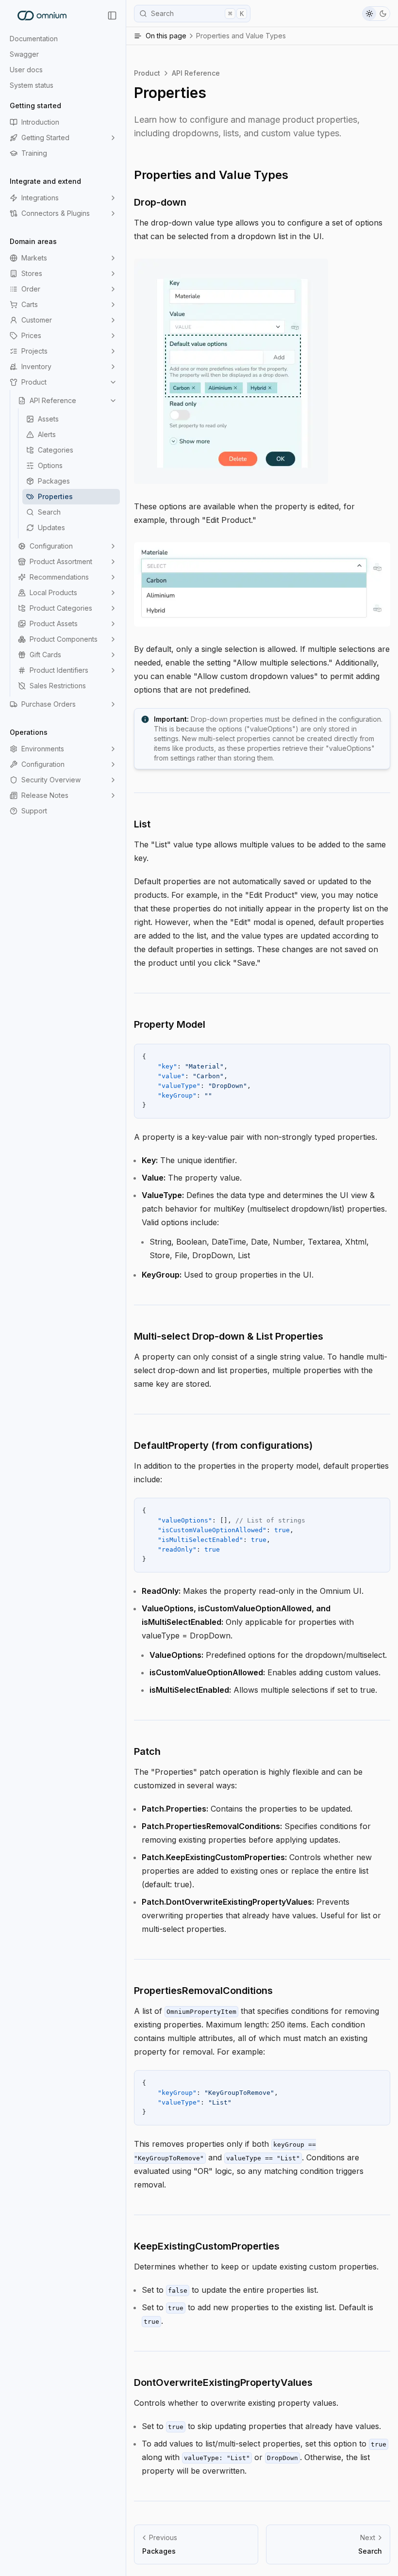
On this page (216, 36)
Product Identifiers (59, 670)
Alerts (47, 434)
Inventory (36, 366)
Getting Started (45, 138)
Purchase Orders (49, 704)
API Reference (53, 400)
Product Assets (54, 624)
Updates (51, 527)
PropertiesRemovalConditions (203, 1991)
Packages (54, 481)
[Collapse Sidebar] (112, 16)
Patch (147, 1751)
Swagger (24, 54)
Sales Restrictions (58, 686)
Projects (34, 351)
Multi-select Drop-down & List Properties (229, 1336)
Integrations (40, 198)
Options (50, 465)
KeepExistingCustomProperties (207, 2246)
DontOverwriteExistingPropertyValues (223, 2382)
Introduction (40, 122)
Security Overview (51, 780)
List (142, 824)
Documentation (34, 39)
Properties (55, 496)
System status (32, 85)
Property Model (170, 1024)
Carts (30, 304)
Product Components (64, 639)
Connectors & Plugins (56, 213)
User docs (26, 70)
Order (31, 289)
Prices (31, 335)
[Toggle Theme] (376, 14)
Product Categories (61, 608)
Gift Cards (45, 655)
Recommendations (59, 577)
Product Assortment (61, 561)
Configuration (51, 546)
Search (49, 512)
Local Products (53, 592)
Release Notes (45, 795)
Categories (56, 450)
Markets (34, 258)
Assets (48, 419)
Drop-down (160, 202)
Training (34, 153)
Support (34, 811)
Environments (43, 749)
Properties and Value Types (211, 175)
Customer (37, 320)
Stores (32, 273)
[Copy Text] (379, 1055)
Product (34, 382)
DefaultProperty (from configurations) (223, 1445)
